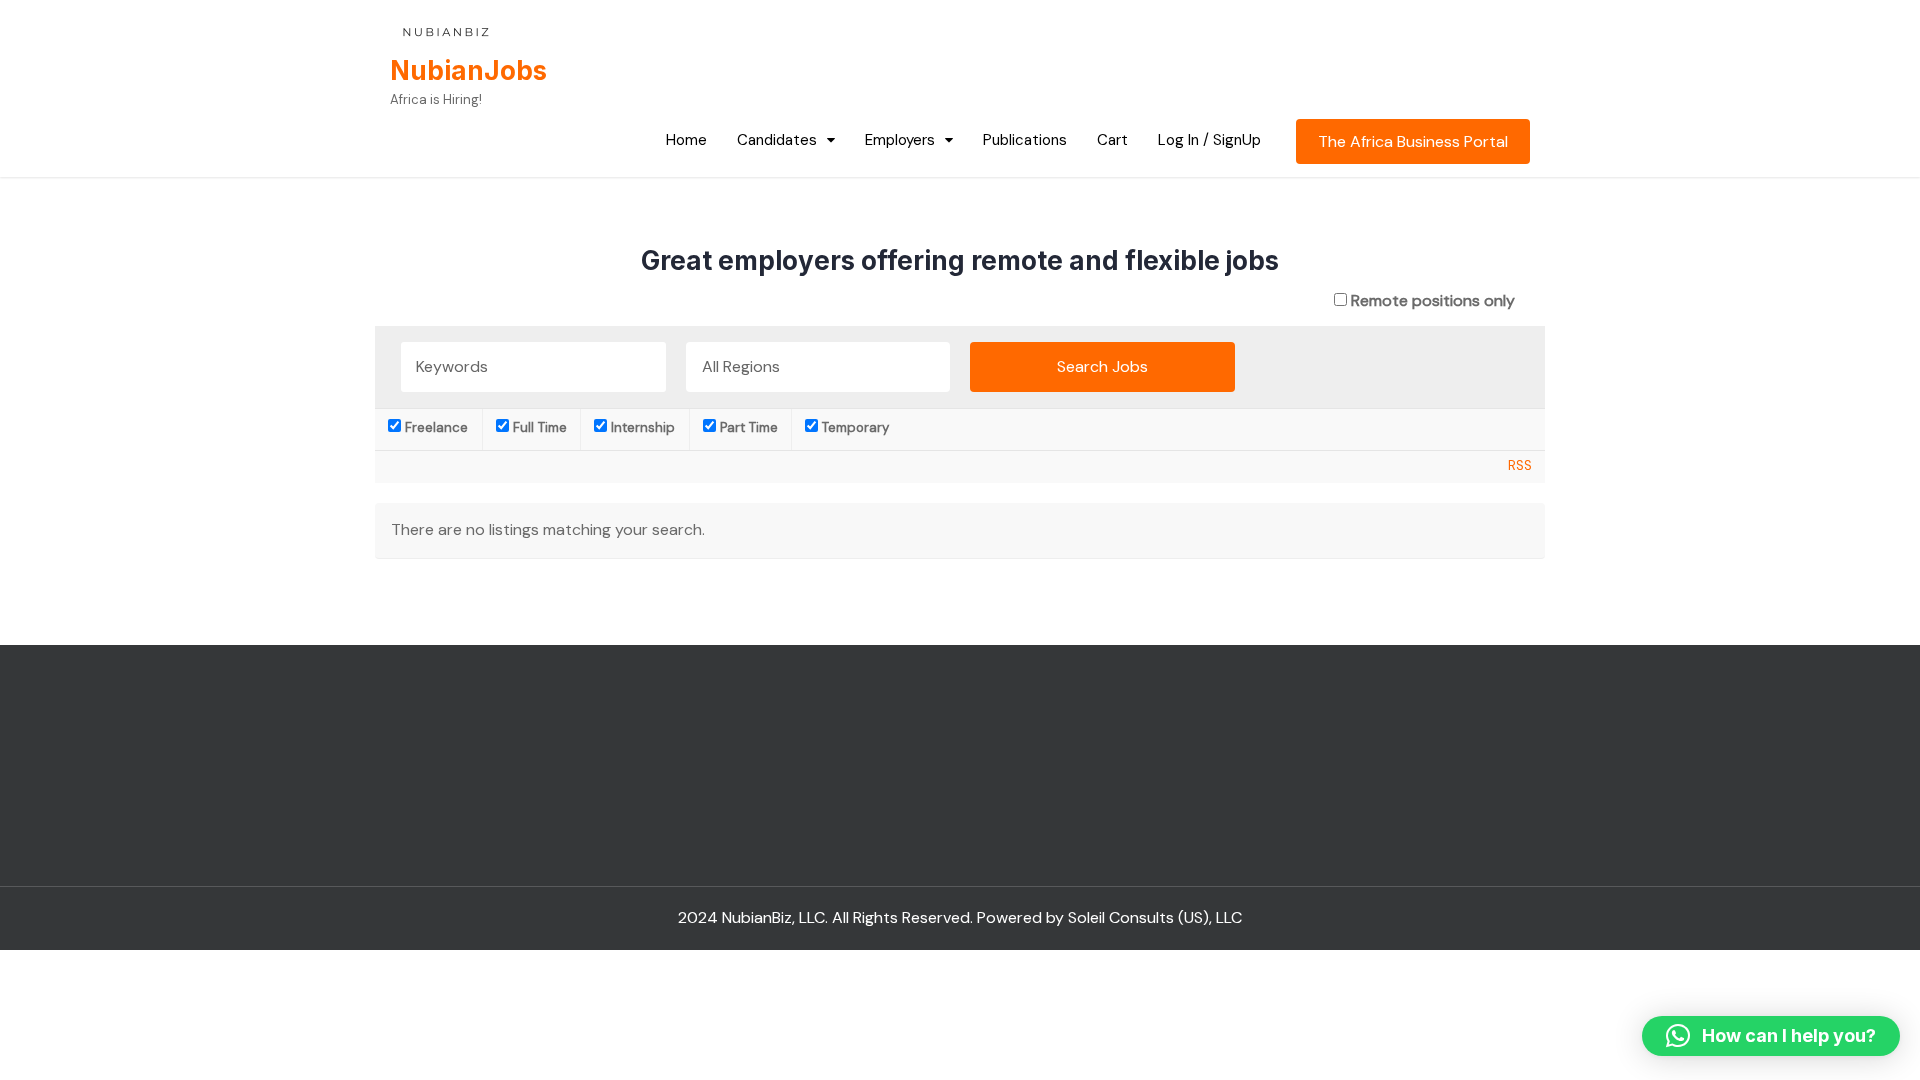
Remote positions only (1433, 300)
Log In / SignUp (1209, 140)
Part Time (747, 427)
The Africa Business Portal (1413, 141)
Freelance (434, 427)
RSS (1520, 465)
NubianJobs (468, 70)
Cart (1112, 140)
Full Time (538, 427)
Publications (1025, 140)
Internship (641, 427)
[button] (1771, 1036)
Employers (900, 140)
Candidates (777, 140)
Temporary (853, 427)
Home (686, 140)
